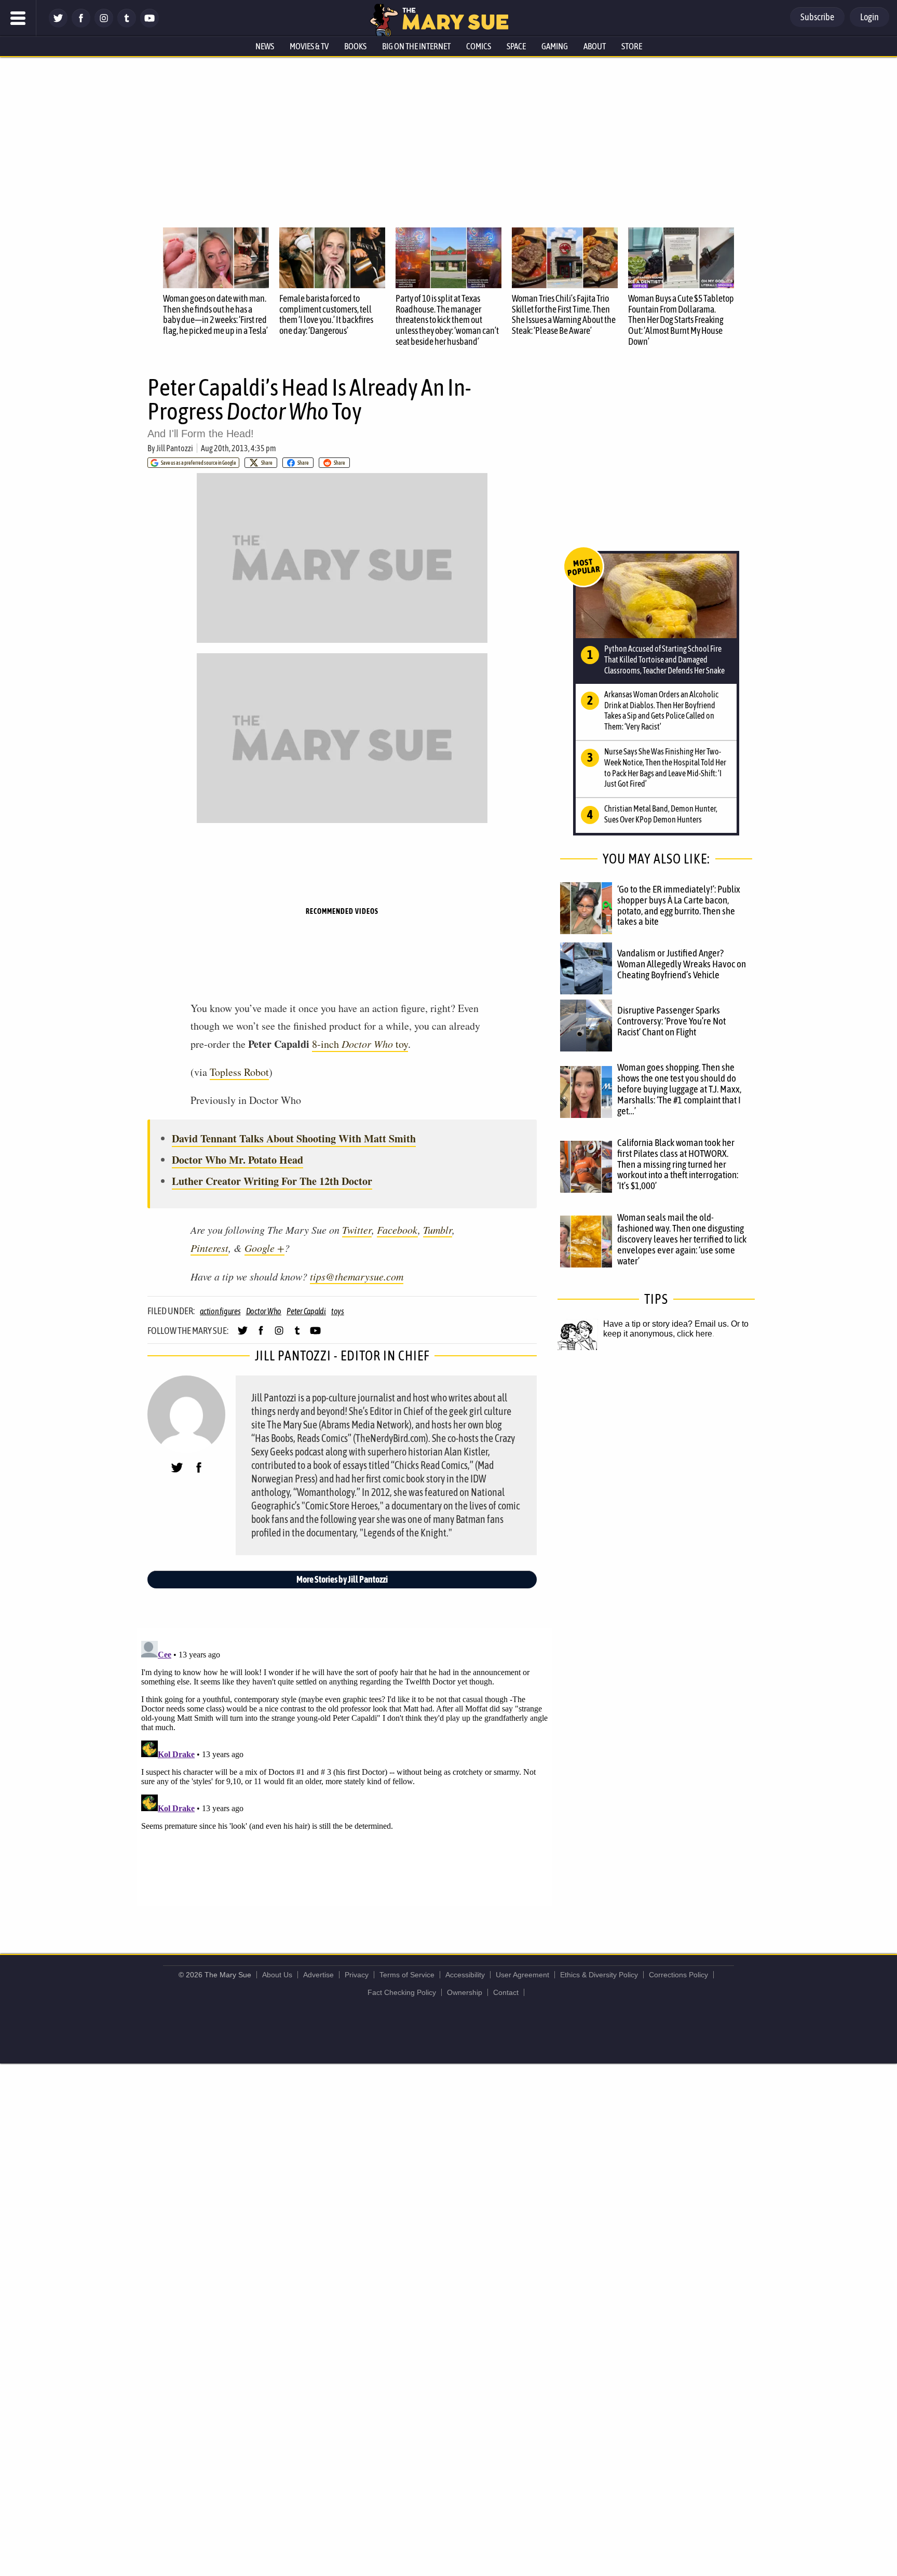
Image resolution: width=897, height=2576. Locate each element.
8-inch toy (360, 1044)
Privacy (357, 1975)
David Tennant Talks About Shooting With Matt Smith (294, 1138)
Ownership (465, 1992)
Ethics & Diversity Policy (599, 1975)
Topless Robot (239, 1072)
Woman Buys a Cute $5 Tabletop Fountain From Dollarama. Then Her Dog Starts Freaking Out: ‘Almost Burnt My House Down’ (681, 320)
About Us (277, 1975)
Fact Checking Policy (402, 1992)
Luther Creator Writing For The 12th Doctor (272, 1181)
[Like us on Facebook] (81, 25)
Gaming (555, 46)
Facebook (397, 1230)
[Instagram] (104, 25)
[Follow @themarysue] (58, 25)
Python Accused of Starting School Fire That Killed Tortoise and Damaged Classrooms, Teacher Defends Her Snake (664, 659)
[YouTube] (149, 25)
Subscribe (817, 17)
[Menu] (18, 18)
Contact (506, 1992)
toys (338, 1311)
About (595, 46)
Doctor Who (264, 1311)
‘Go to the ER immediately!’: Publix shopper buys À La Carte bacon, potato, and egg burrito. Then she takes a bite (679, 905)
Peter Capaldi (306, 1311)
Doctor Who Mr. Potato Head (237, 1160)
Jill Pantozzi (175, 448)
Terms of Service (407, 1975)
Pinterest (209, 1248)
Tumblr (438, 1230)
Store (632, 46)
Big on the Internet (416, 46)
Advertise (318, 1975)
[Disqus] (345, 1766)
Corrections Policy (678, 1975)
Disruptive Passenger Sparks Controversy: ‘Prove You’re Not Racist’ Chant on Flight (671, 1021)
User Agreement (522, 1975)
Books (355, 46)
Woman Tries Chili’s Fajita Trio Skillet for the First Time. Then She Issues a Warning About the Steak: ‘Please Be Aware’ (564, 314)
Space (516, 46)
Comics (479, 46)
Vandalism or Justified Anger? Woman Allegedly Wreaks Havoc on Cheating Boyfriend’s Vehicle (682, 964)
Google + (264, 1248)
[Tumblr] (127, 25)
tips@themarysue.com (357, 1276)
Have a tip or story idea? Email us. (666, 1324)
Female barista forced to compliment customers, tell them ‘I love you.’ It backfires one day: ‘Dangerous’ (326, 314)
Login (869, 17)
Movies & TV (309, 46)
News (265, 46)
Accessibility (465, 1975)
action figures (220, 1311)
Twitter (357, 1230)
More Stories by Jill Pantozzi (342, 1579)
